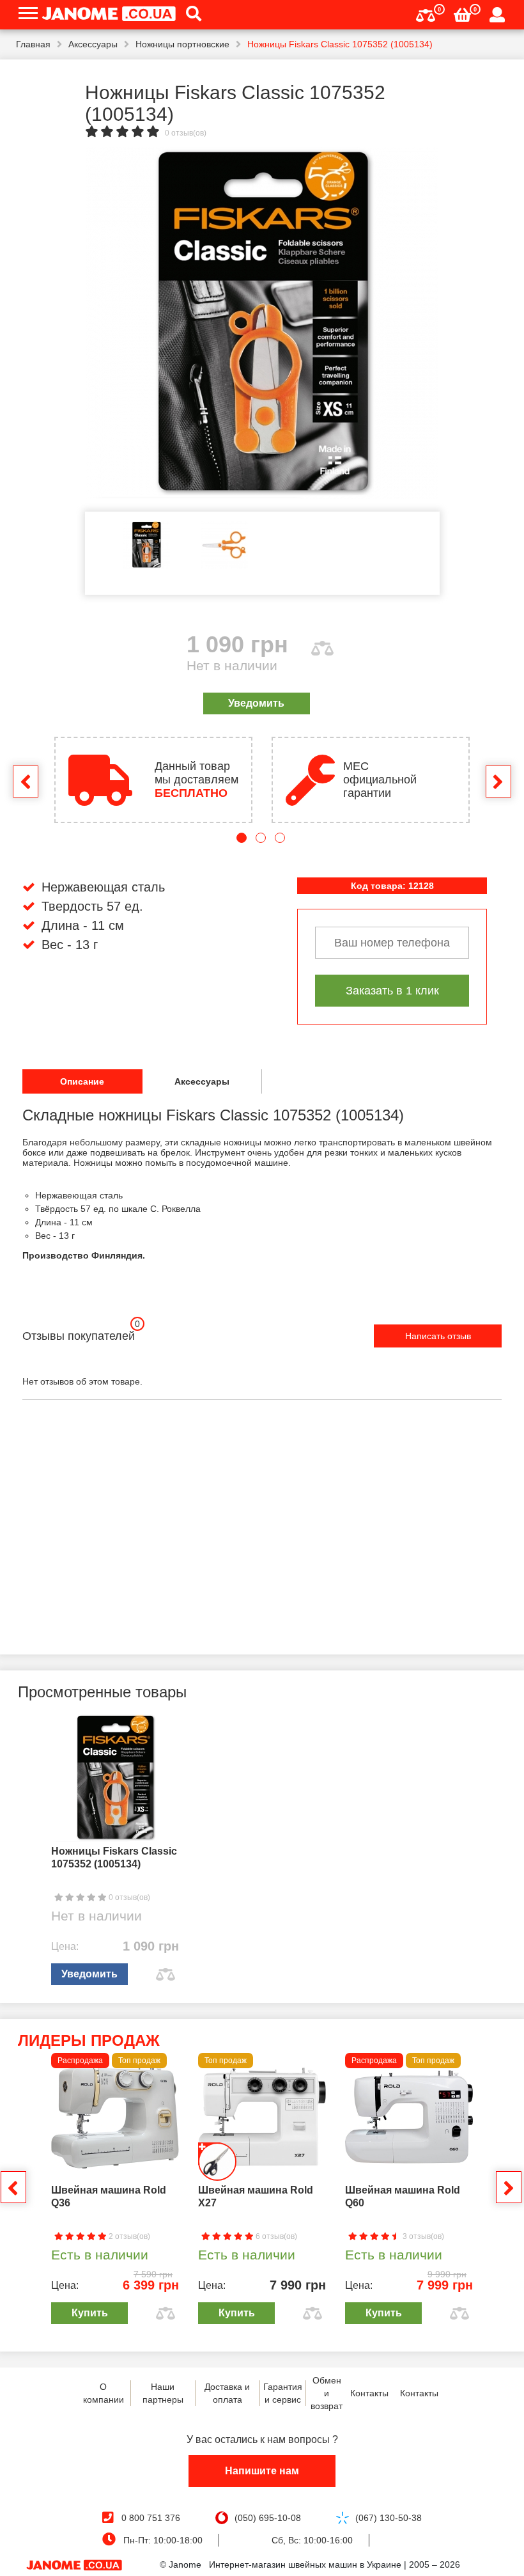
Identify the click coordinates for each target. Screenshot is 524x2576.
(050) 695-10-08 (268, 2518)
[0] (426, 14)
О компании (104, 2393)
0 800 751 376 (151, 2518)
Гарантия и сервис (283, 2393)
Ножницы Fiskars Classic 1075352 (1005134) (114, 1857)
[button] (189, 15)
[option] (262, 323)
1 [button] (242, 838)
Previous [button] (26, 781)
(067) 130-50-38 (389, 2518)
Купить (90, 2313)
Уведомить (256, 703)
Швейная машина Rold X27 (256, 2196)
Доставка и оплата (227, 2393)
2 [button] (261, 838)
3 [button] (280, 838)
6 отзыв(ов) (275, 2236)
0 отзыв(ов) (186, 133)
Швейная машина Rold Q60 (403, 2196)
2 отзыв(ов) (128, 2236)
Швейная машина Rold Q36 (109, 2196)
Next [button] (498, 781)
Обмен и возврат (327, 2393)
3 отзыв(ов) (422, 2236)
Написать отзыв (438, 1336)
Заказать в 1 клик (392, 991)
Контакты (369, 2393)
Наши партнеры (163, 2393)
